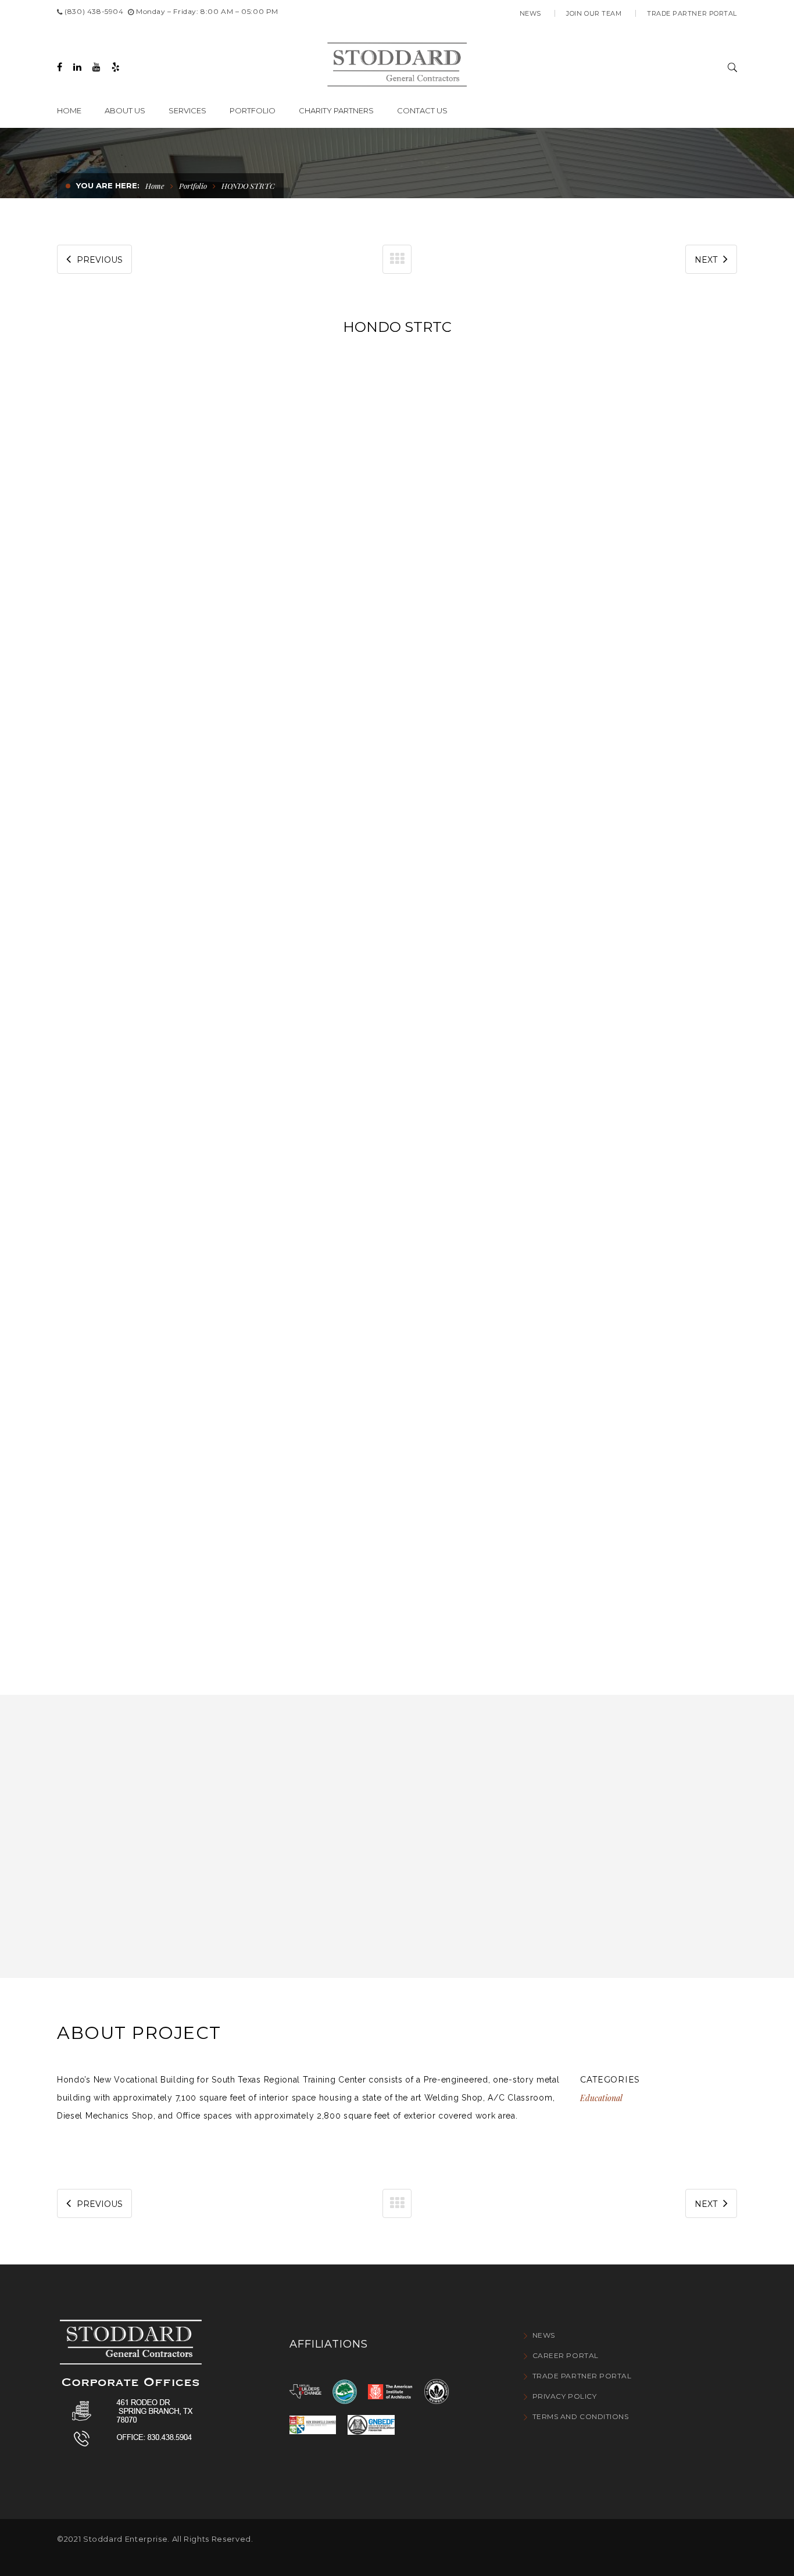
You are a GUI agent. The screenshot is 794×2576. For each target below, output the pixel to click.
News (530, 13)
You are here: (108, 185)
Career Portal (566, 2355)
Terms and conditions (581, 2416)
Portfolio (193, 186)
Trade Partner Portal (692, 13)
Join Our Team (594, 13)
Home (155, 186)
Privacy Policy (564, 2396)
